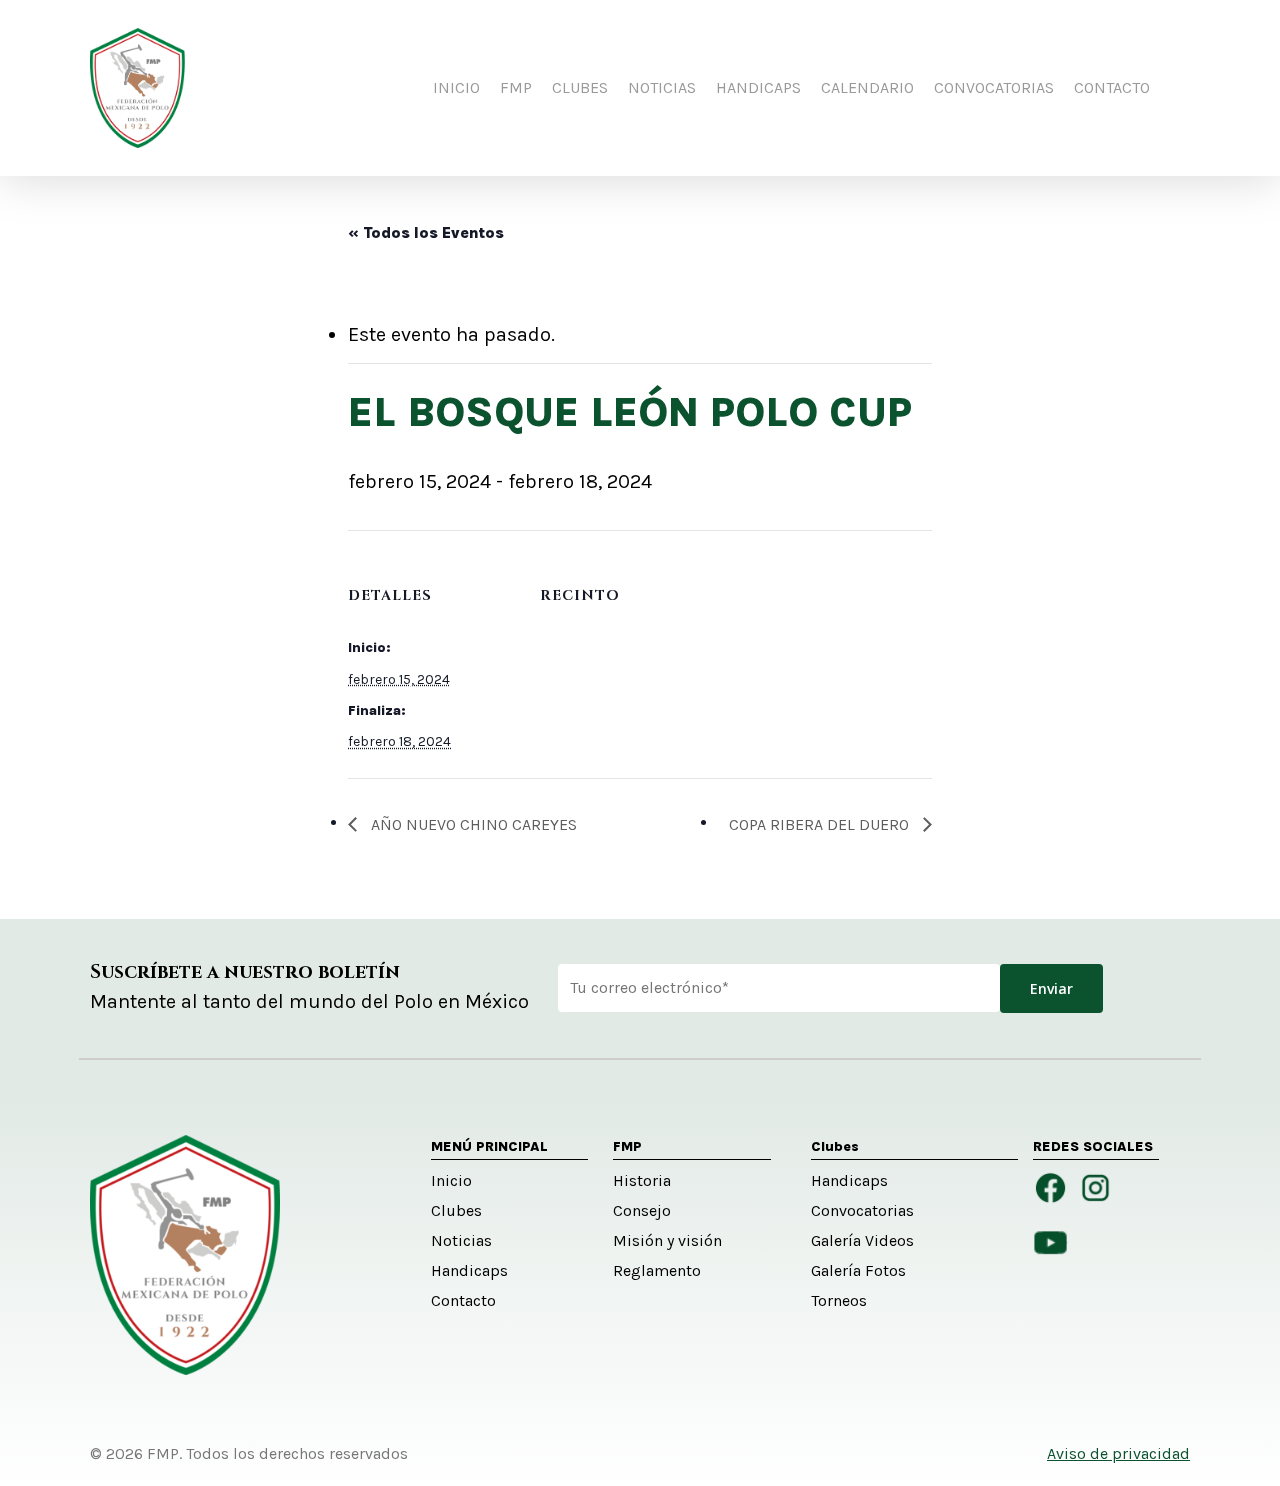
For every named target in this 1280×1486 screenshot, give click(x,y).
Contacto (463, 1300)
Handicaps (469, 1270)
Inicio (451, 1180)
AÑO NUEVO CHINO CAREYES (472, 824)
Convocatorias (862, 1210)
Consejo (642, 1210)
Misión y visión (667, 1240)
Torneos (839, 1300)
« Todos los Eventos (426, 232)
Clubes (456, 1210)
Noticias (461, 1240)
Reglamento (657, 1270)
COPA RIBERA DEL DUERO (821, 824)
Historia (642, 1180)
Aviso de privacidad (1118, 1453)
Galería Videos (862, 1240)
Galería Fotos (858, 1270)
